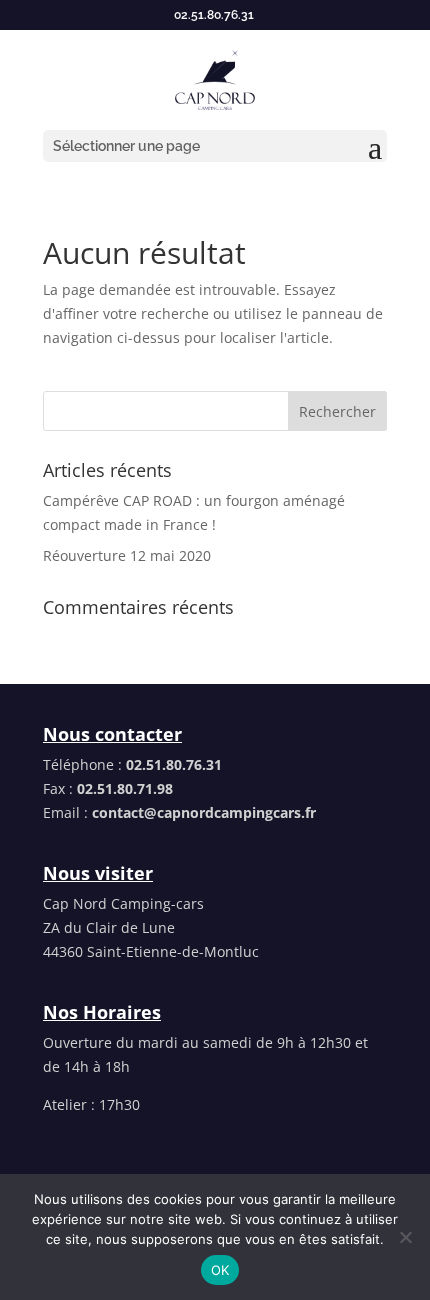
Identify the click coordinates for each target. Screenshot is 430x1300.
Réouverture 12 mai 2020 (127, 555)
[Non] (405, 1237)
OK (220, 1270)
